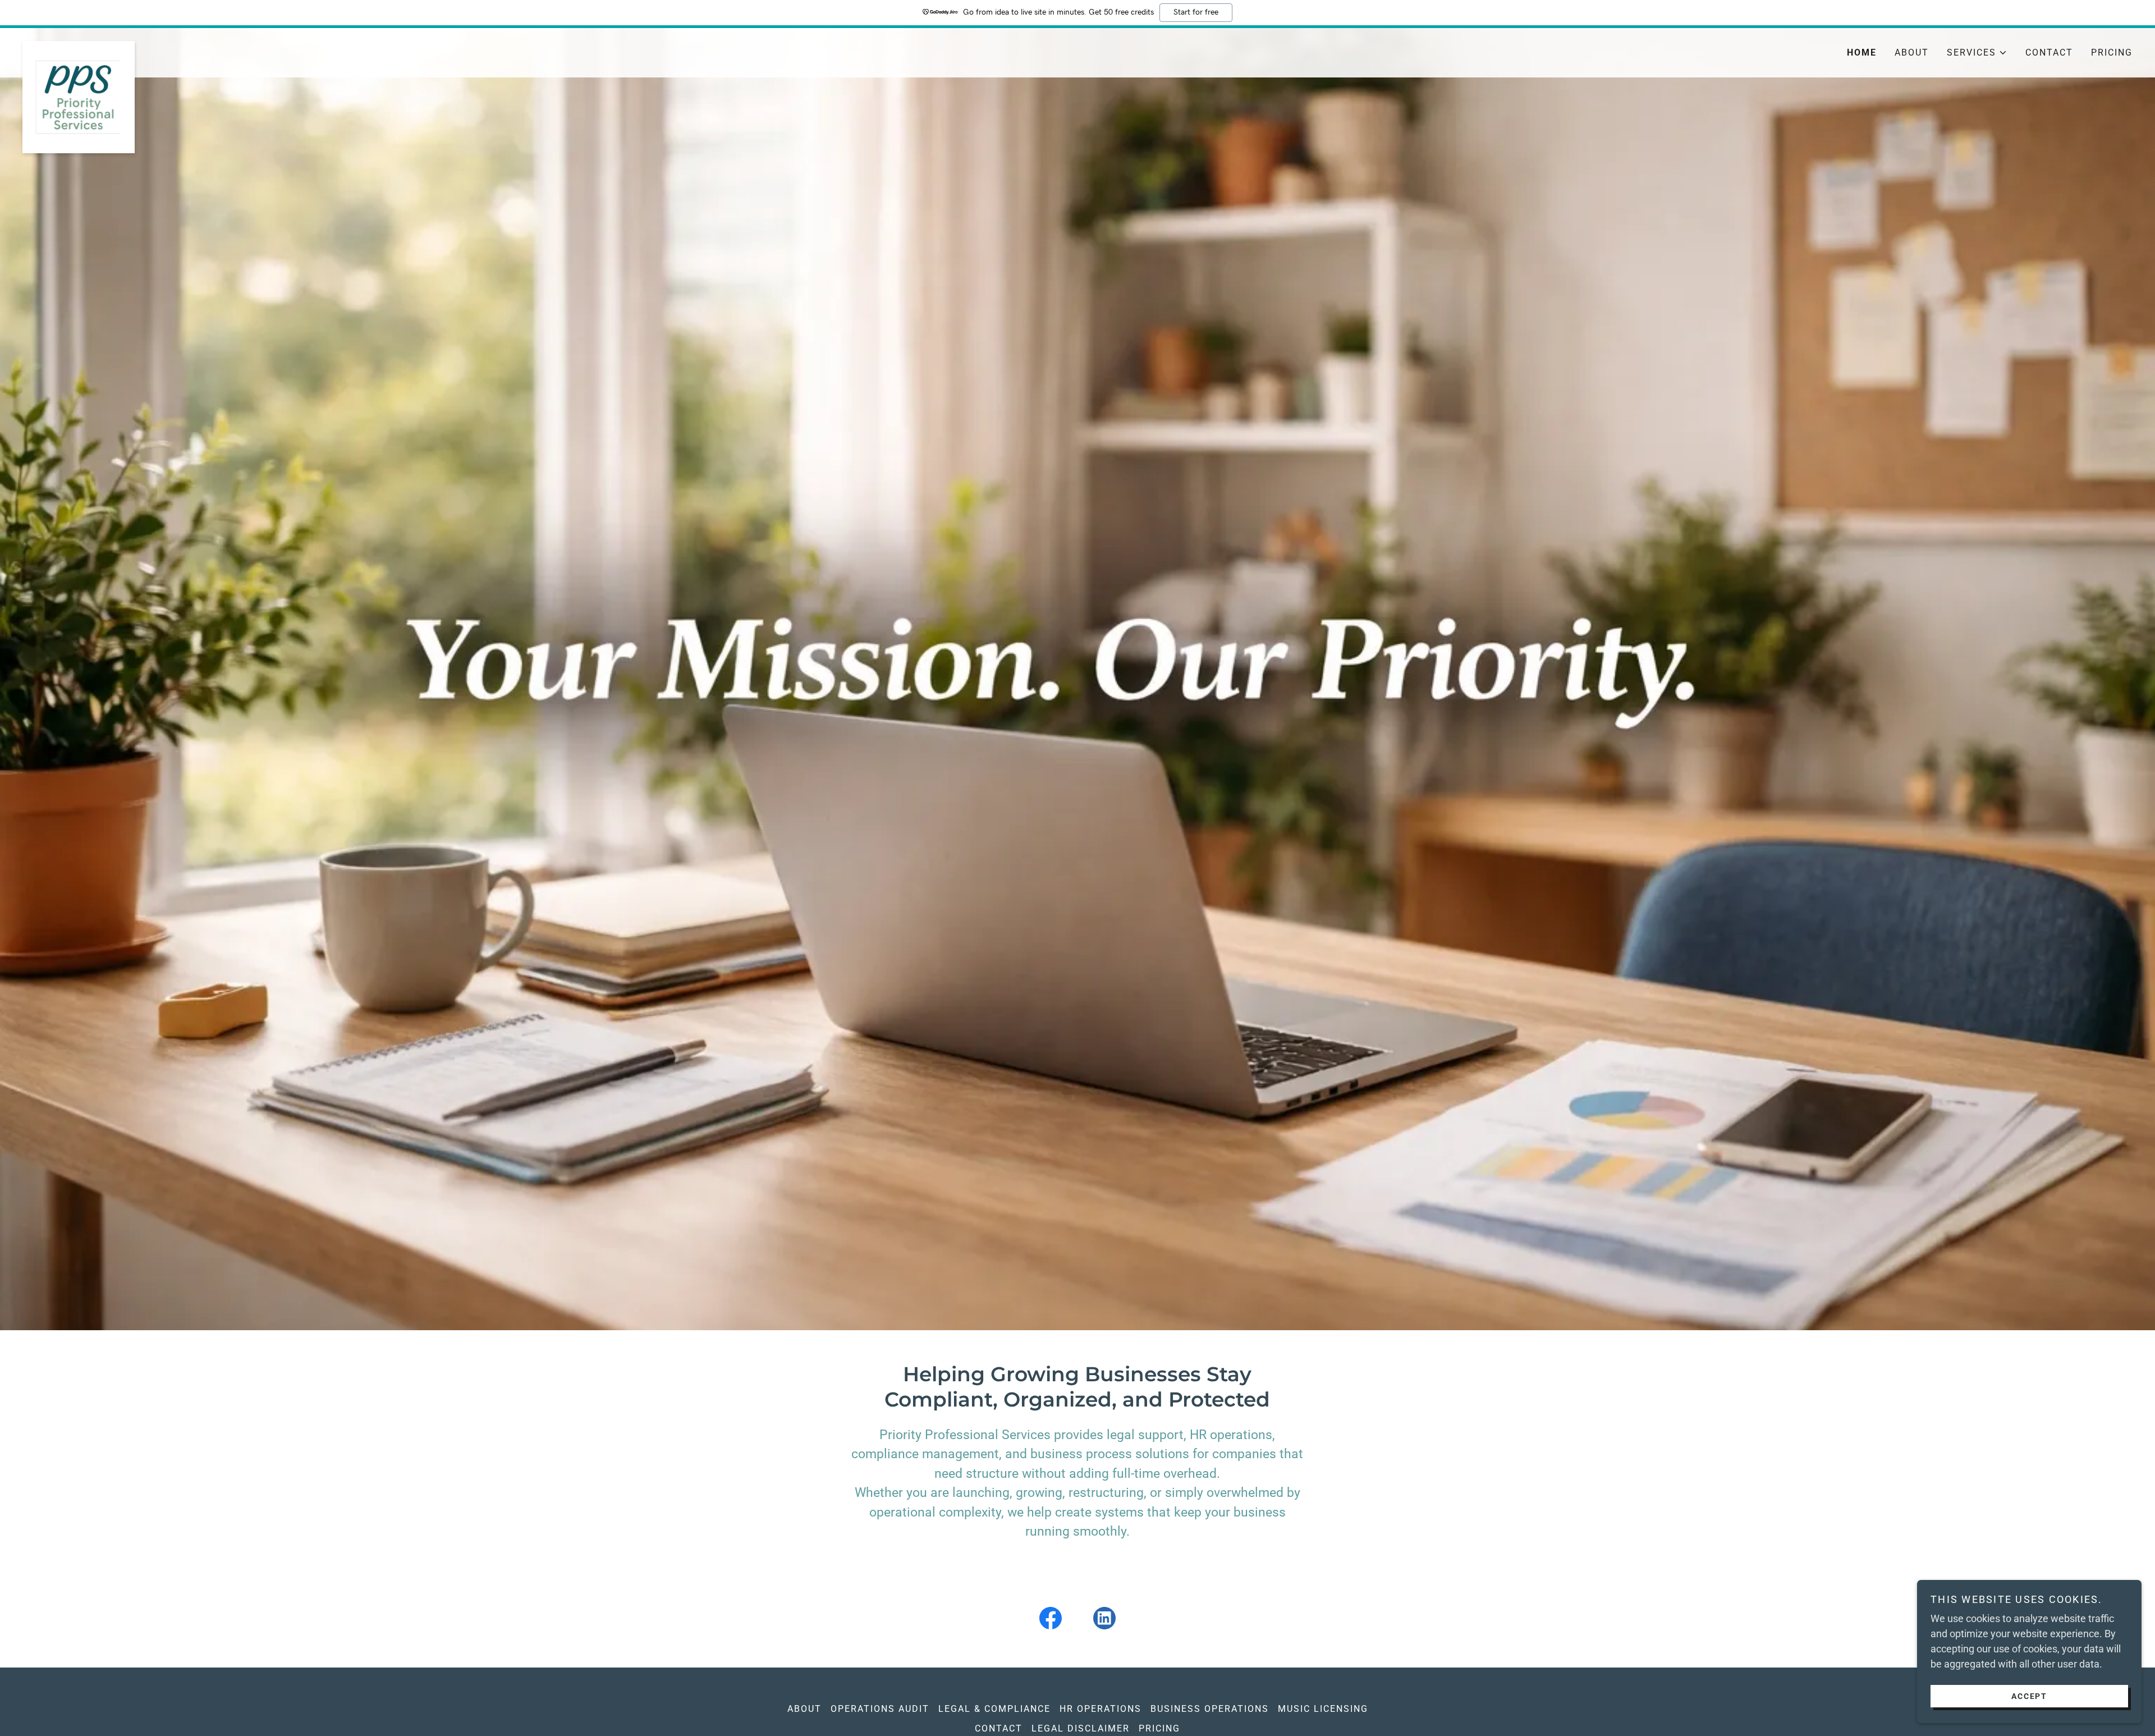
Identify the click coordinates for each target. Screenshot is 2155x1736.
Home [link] (1862, 52)
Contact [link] (2049, 52)
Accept (2029, 1696)
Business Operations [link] (1210, 1709)
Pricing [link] (2112, 52)
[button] (1977, 53)
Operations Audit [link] (880, 1709)
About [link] (1912, 52)
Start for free (1196, 12)
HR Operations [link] (1101, 1709)
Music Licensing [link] (1323, 1709)
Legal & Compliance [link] (994, 1709)
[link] (286, 46)
